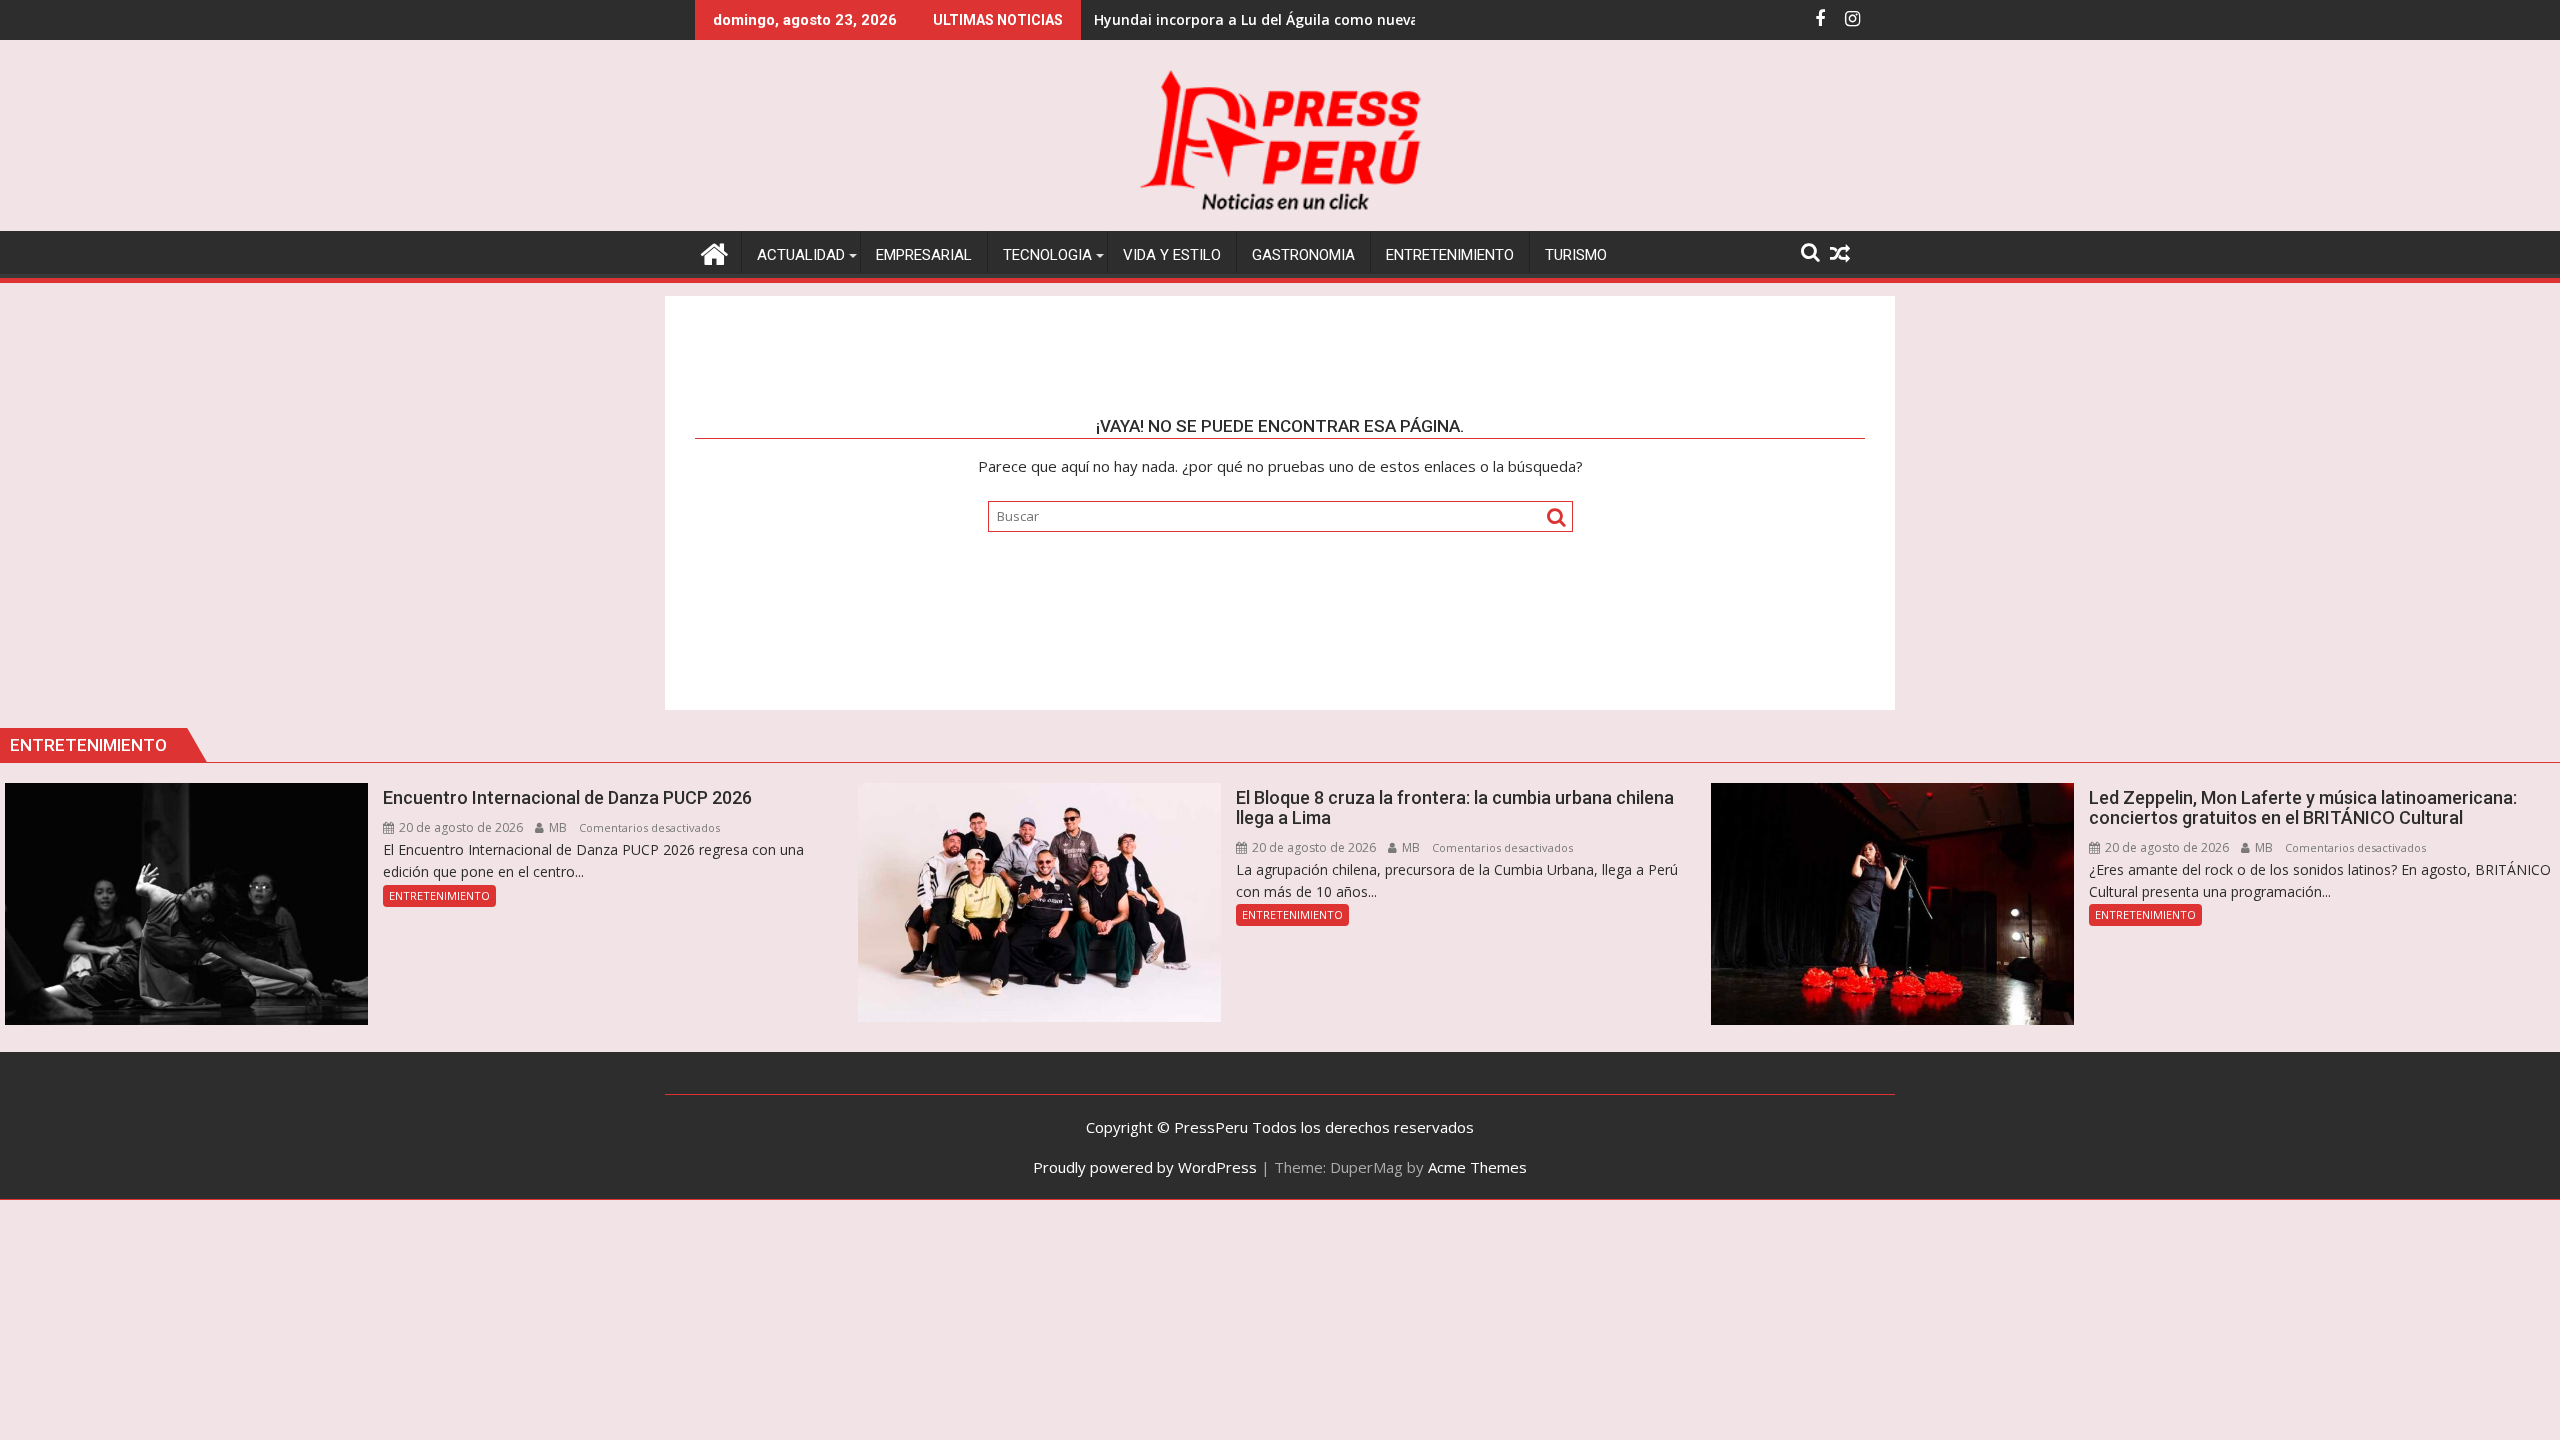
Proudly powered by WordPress (1145, 1167)
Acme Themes (1477, 1167)
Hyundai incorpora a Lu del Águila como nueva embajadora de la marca (1345, 19)
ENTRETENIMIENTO (439, 895)
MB (556, 827)
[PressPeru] (714, 251)
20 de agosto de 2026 (459, 827)
